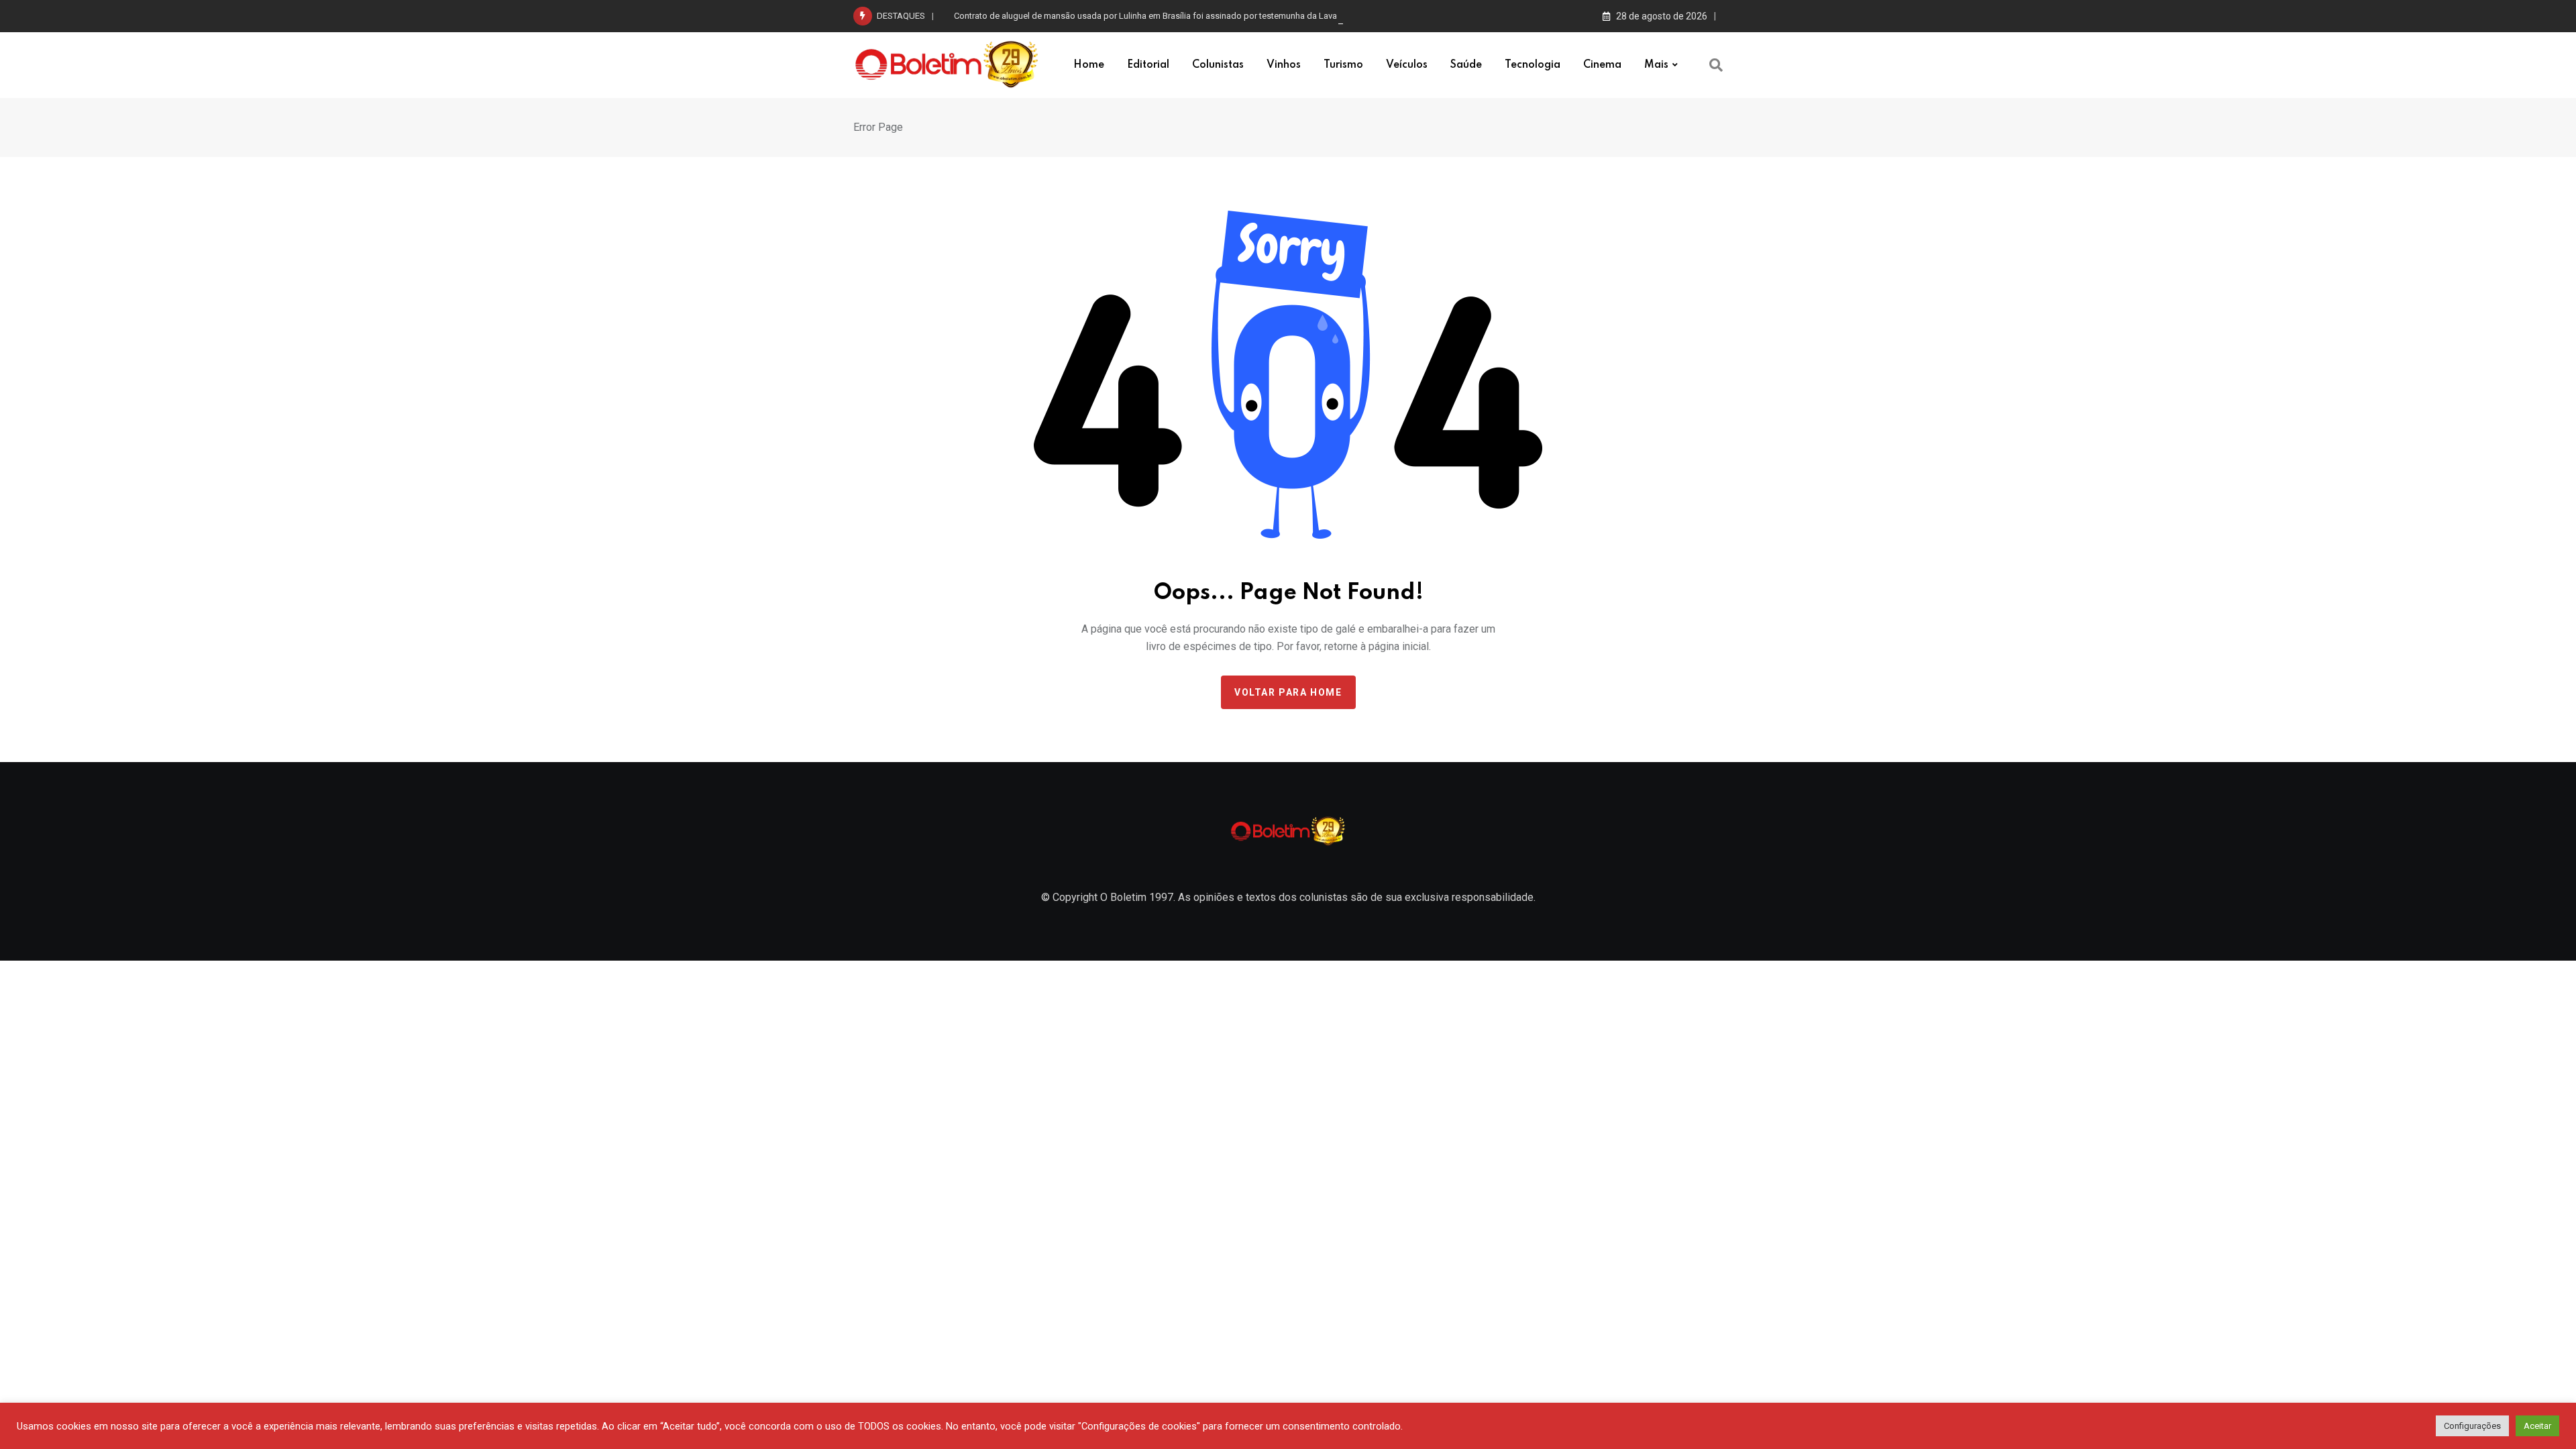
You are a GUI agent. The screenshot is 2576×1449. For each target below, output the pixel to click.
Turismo (1343, 65)
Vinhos (1284, 65)
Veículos (1407, 65)
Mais (1656, 65)
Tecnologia (1533, 65)
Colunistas (1218, 65)
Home (1089, 65)
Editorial (1148, 65)
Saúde (1466, 65)
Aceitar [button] (2537, 1426)
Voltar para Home (1288, 692)
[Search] (1716, 65)
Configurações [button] (2472, 1426)
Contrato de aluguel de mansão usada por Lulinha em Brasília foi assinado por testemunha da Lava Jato (1155, 16)
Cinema (1602, 65)
